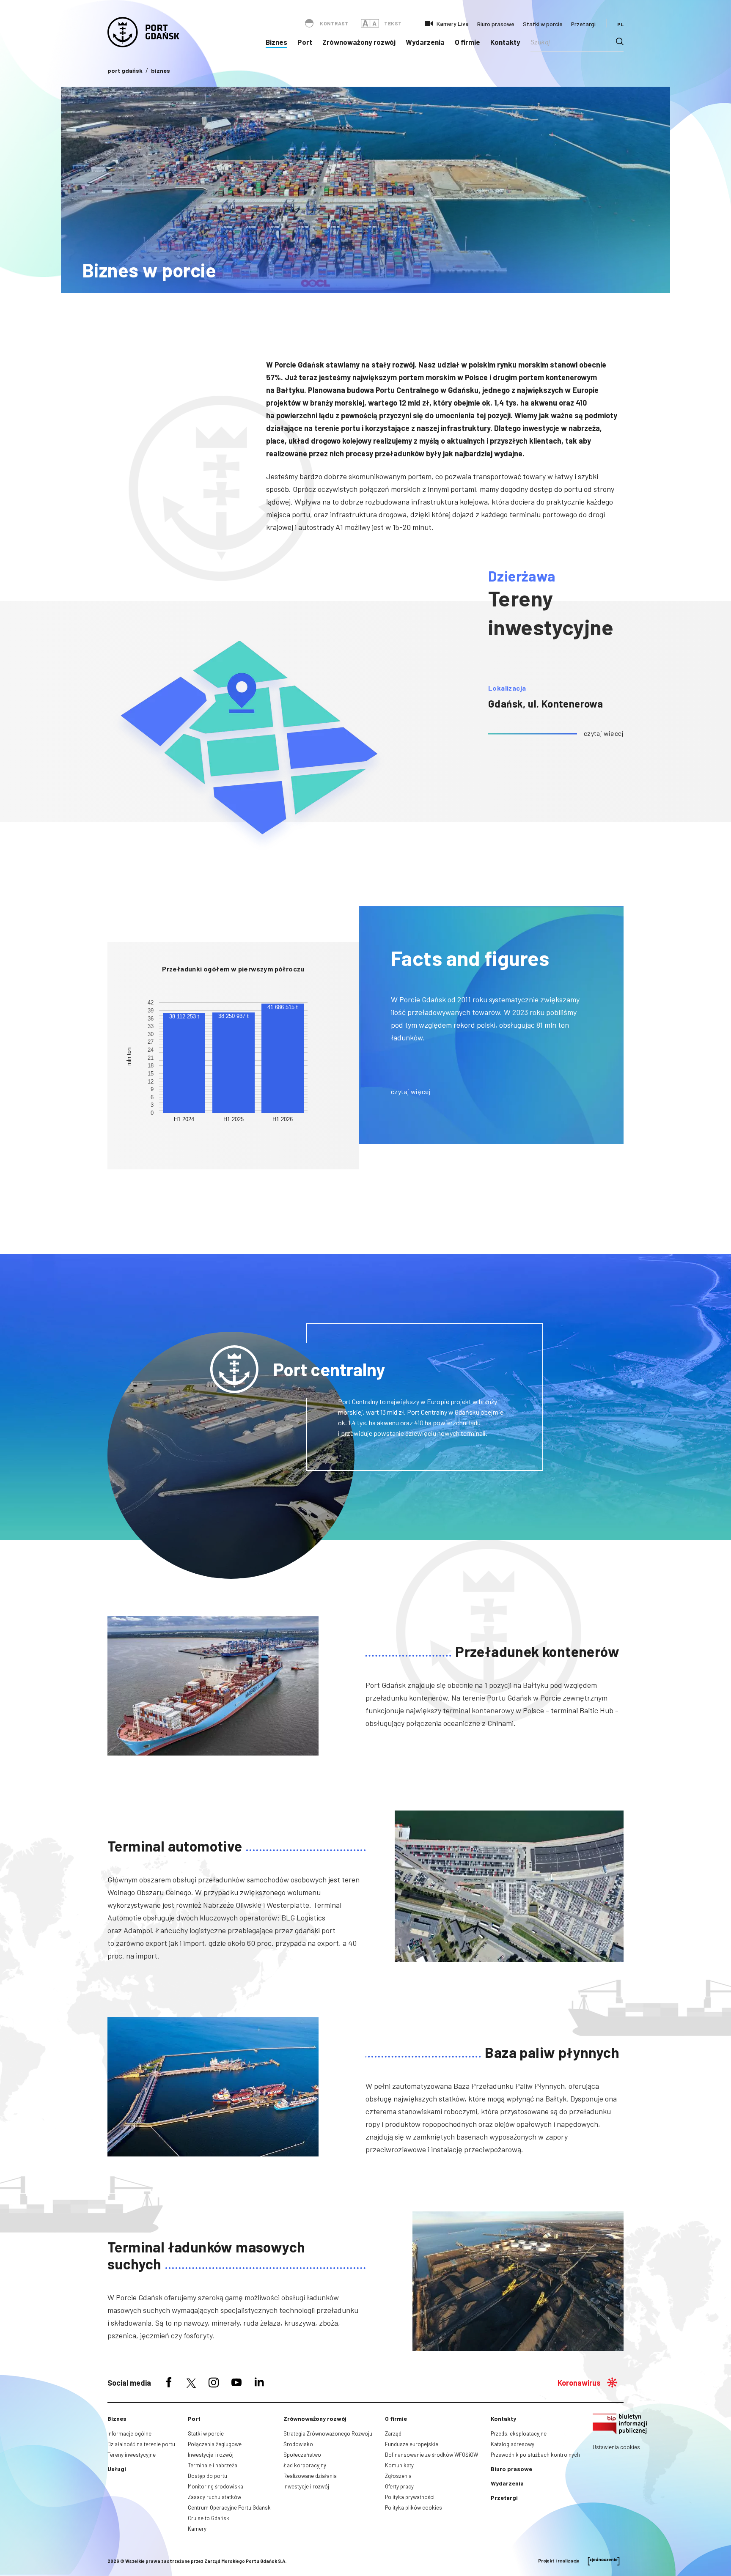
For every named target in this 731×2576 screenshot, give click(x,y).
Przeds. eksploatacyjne (519, 2433)
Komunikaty (399, 2465)
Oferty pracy (399, 2486)
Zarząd (393, 2433)
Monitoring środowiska (216, 2486)
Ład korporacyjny (305, 2465)
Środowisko (298, 2444)
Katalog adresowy (513, 2444)
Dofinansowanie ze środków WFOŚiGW (431, 2455)
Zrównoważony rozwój (359, 42)
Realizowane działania (310, 2476)
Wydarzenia (425, 42)
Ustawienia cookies (616, 2447)
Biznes (276, 42)
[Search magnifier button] (620, 41)
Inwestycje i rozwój (211, 2455)
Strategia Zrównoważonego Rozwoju (328, 2433)
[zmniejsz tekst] (374, 23)
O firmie (467, 42)
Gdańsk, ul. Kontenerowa (546, 704)
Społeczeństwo (302, 2455)
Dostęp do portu (207, 2476)
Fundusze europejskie (412, 2444)
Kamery (197, 2529)
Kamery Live (453, 23)
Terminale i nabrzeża (213, 2465)
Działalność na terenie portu (141, 2444)
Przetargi (583, 24)
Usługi (117, 2469)
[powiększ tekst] (365, 23)
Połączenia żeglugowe (215, 2444)
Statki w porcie (543, 24)
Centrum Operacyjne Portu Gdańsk (229, 2507)
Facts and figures (470, 958)
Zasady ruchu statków (214, 2497)
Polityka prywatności (410, 2497)
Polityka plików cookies (414, 2507)
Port (305, 42)
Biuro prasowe (496, 24)
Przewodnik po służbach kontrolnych (535, 2455)
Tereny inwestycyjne (132, 2455)
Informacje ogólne (129, 2433)
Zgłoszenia (398, 2476)
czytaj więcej (604, 733)
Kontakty (505, 42)
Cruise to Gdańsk (209, 2518)
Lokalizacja (507, 688)
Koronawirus (579, 2383)
